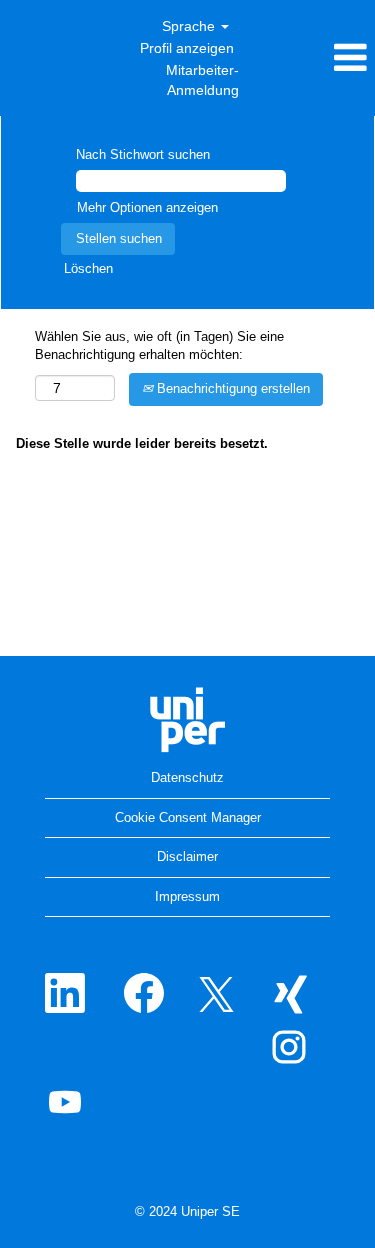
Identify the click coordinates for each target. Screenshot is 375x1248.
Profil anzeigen (187, 48)
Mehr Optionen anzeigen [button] (147, 207)
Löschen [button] (88, 268)
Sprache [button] (190, 26)
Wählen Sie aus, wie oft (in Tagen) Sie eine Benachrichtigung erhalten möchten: (159, 346)
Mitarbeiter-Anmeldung (202, 80)
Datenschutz (187, 777)
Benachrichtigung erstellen (231, 388)
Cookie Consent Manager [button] (188, 817)
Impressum (187, 896)
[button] (312, 57)
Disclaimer (187, 856)
